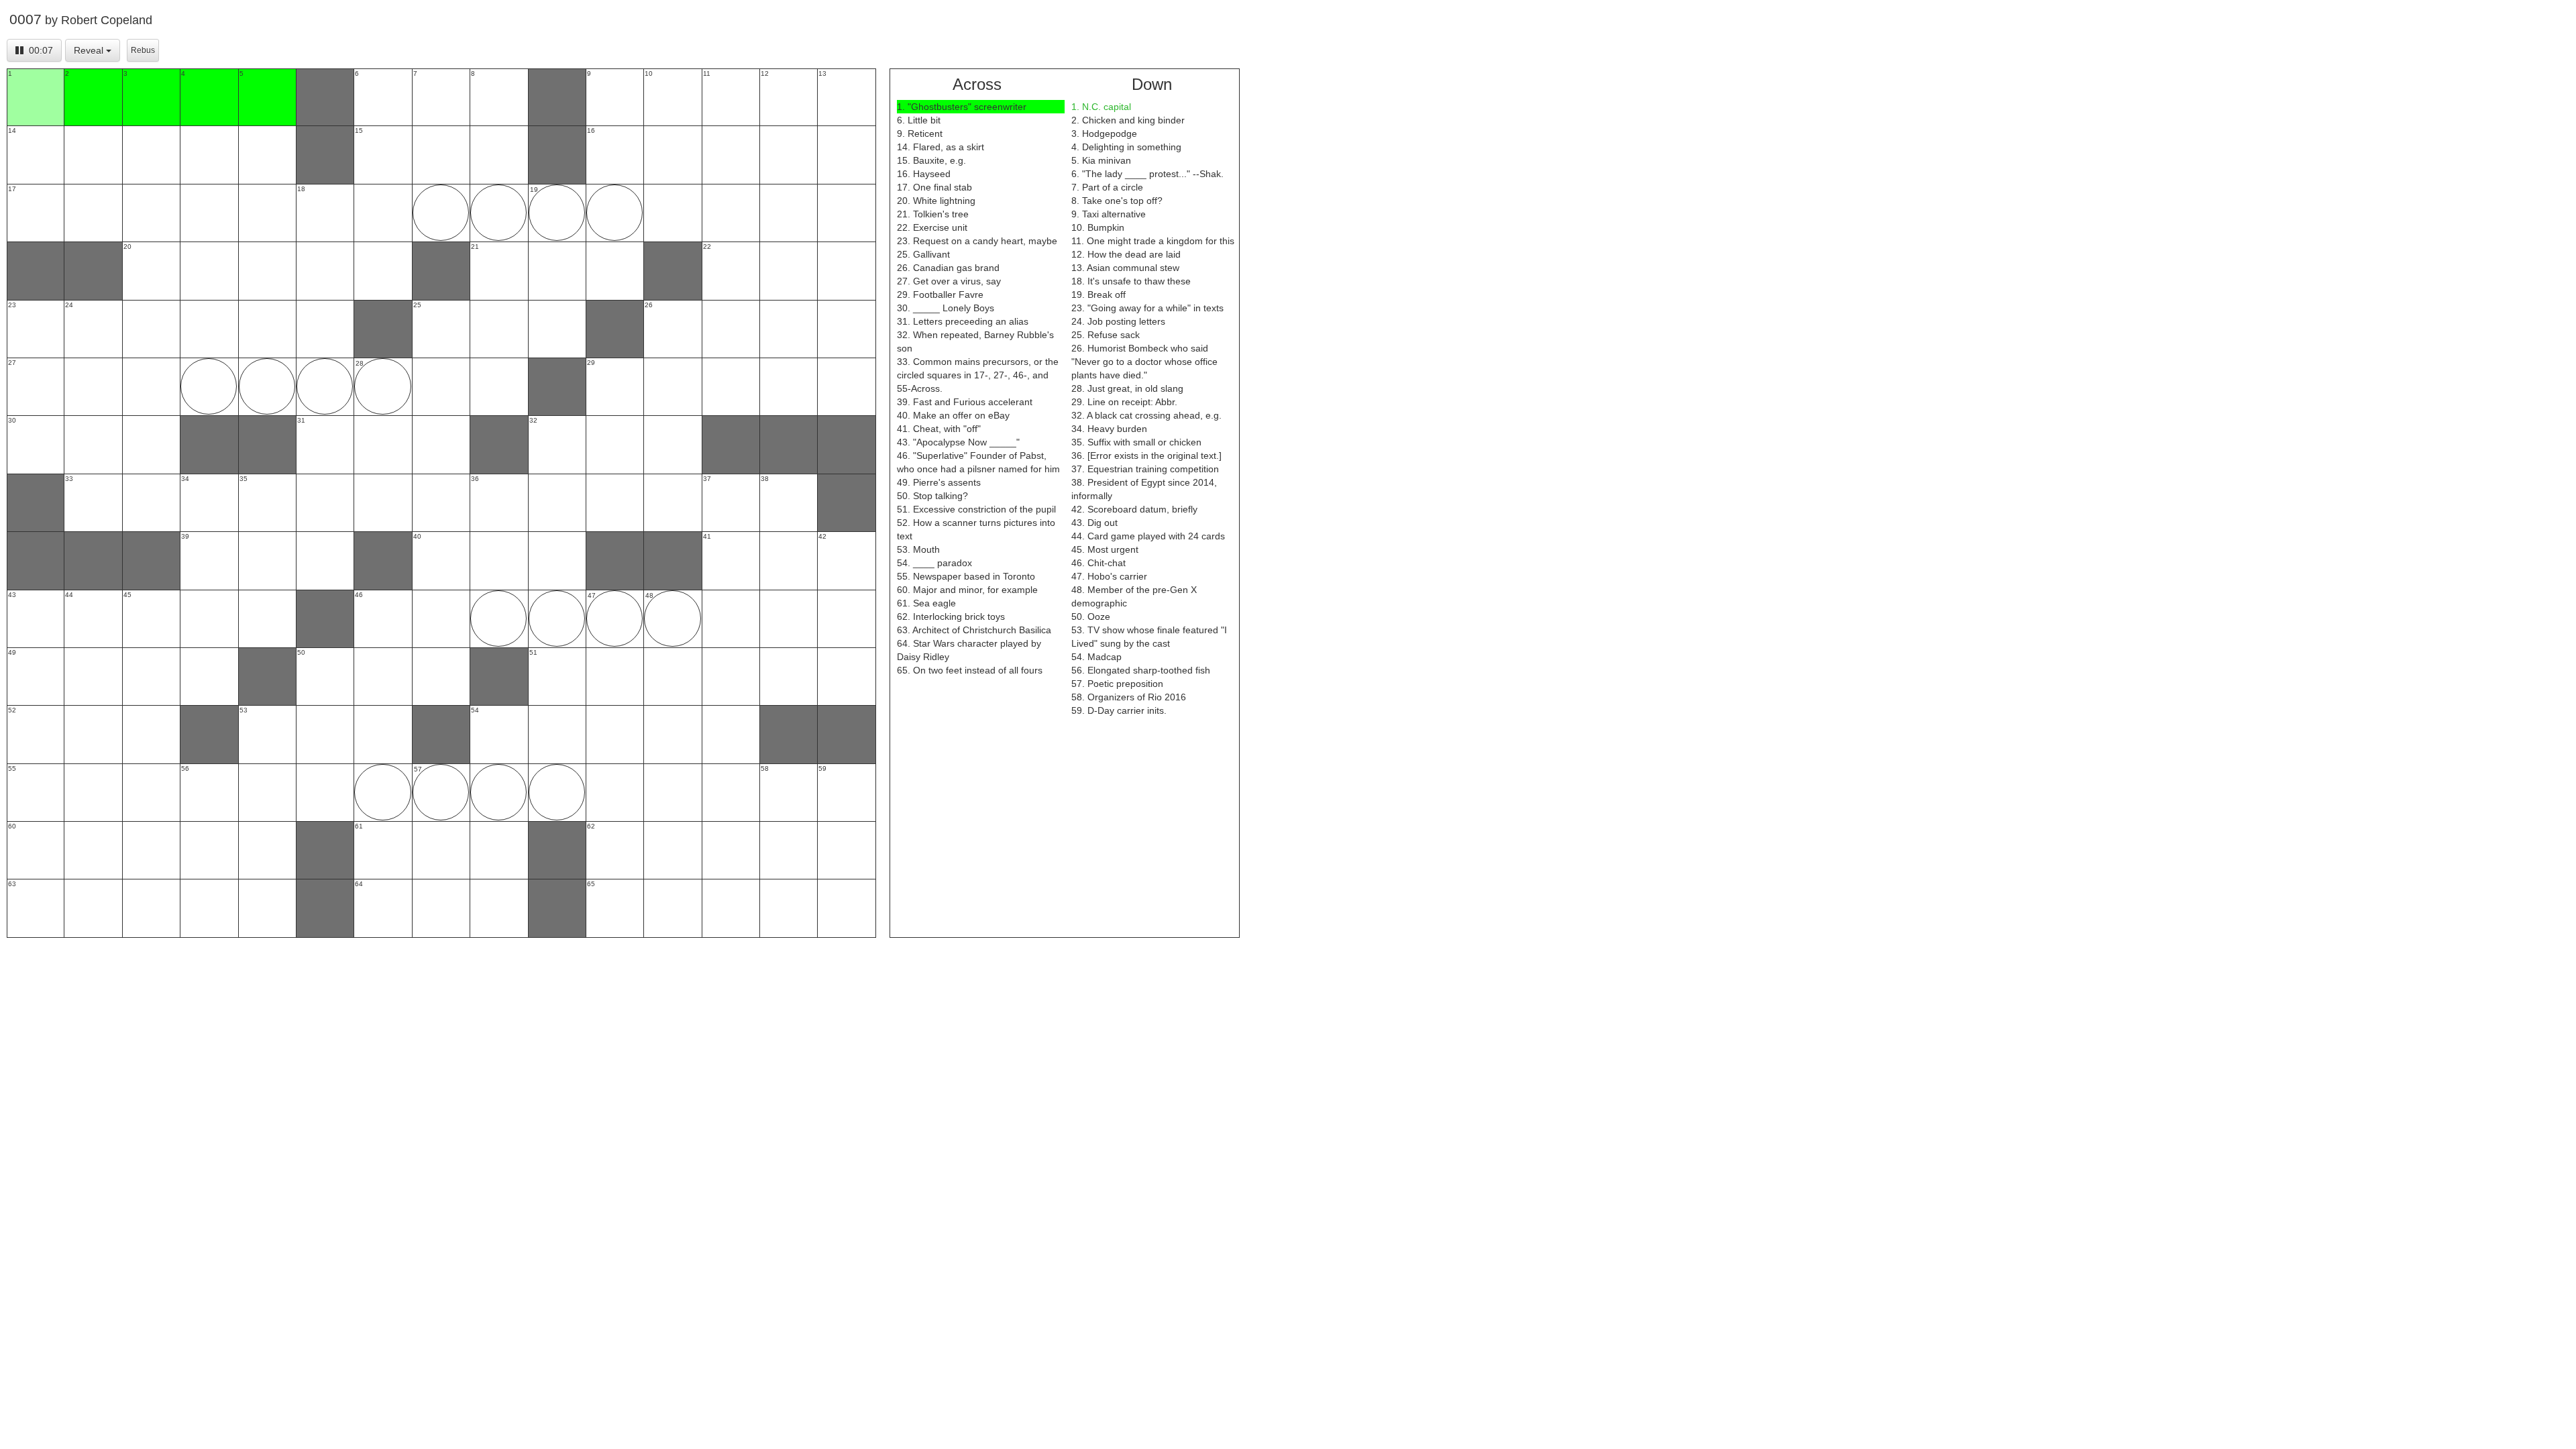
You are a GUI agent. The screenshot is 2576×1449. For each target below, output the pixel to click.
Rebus (143, 50)
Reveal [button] (89, 50)
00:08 (41, 50)
